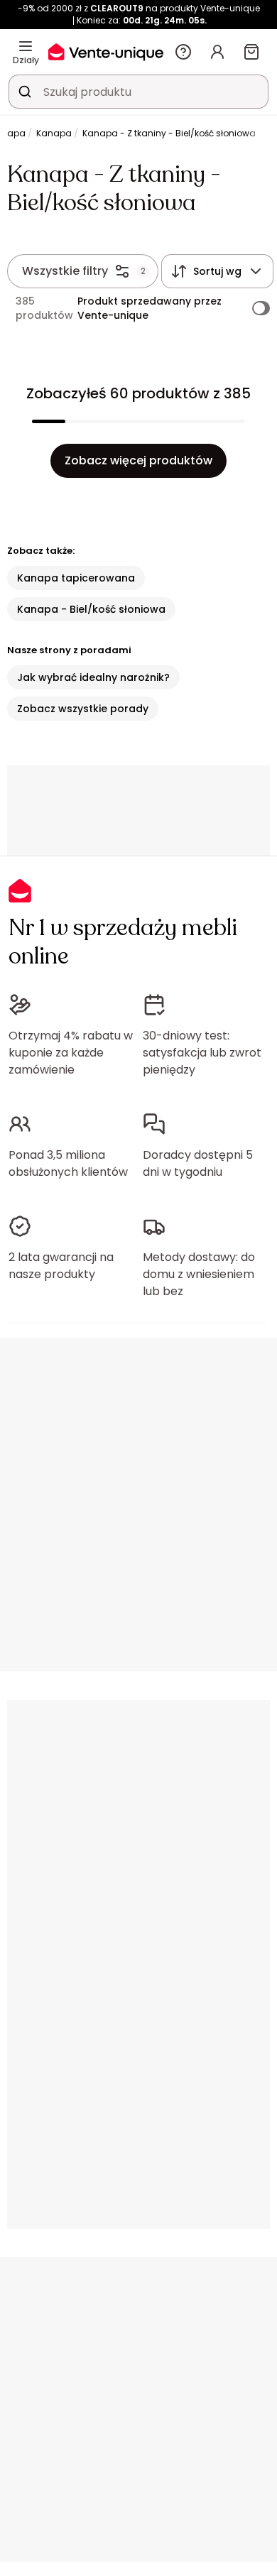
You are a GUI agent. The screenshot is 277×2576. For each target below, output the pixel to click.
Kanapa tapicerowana (76, 578)
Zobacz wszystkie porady (83, 709)
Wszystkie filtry (65, 271)
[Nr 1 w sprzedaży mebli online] (106, 51)
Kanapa (54, 133)
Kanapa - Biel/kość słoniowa (91, 609)
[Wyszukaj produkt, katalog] (25, 92)
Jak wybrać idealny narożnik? (93, 677)
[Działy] (26, 46)
